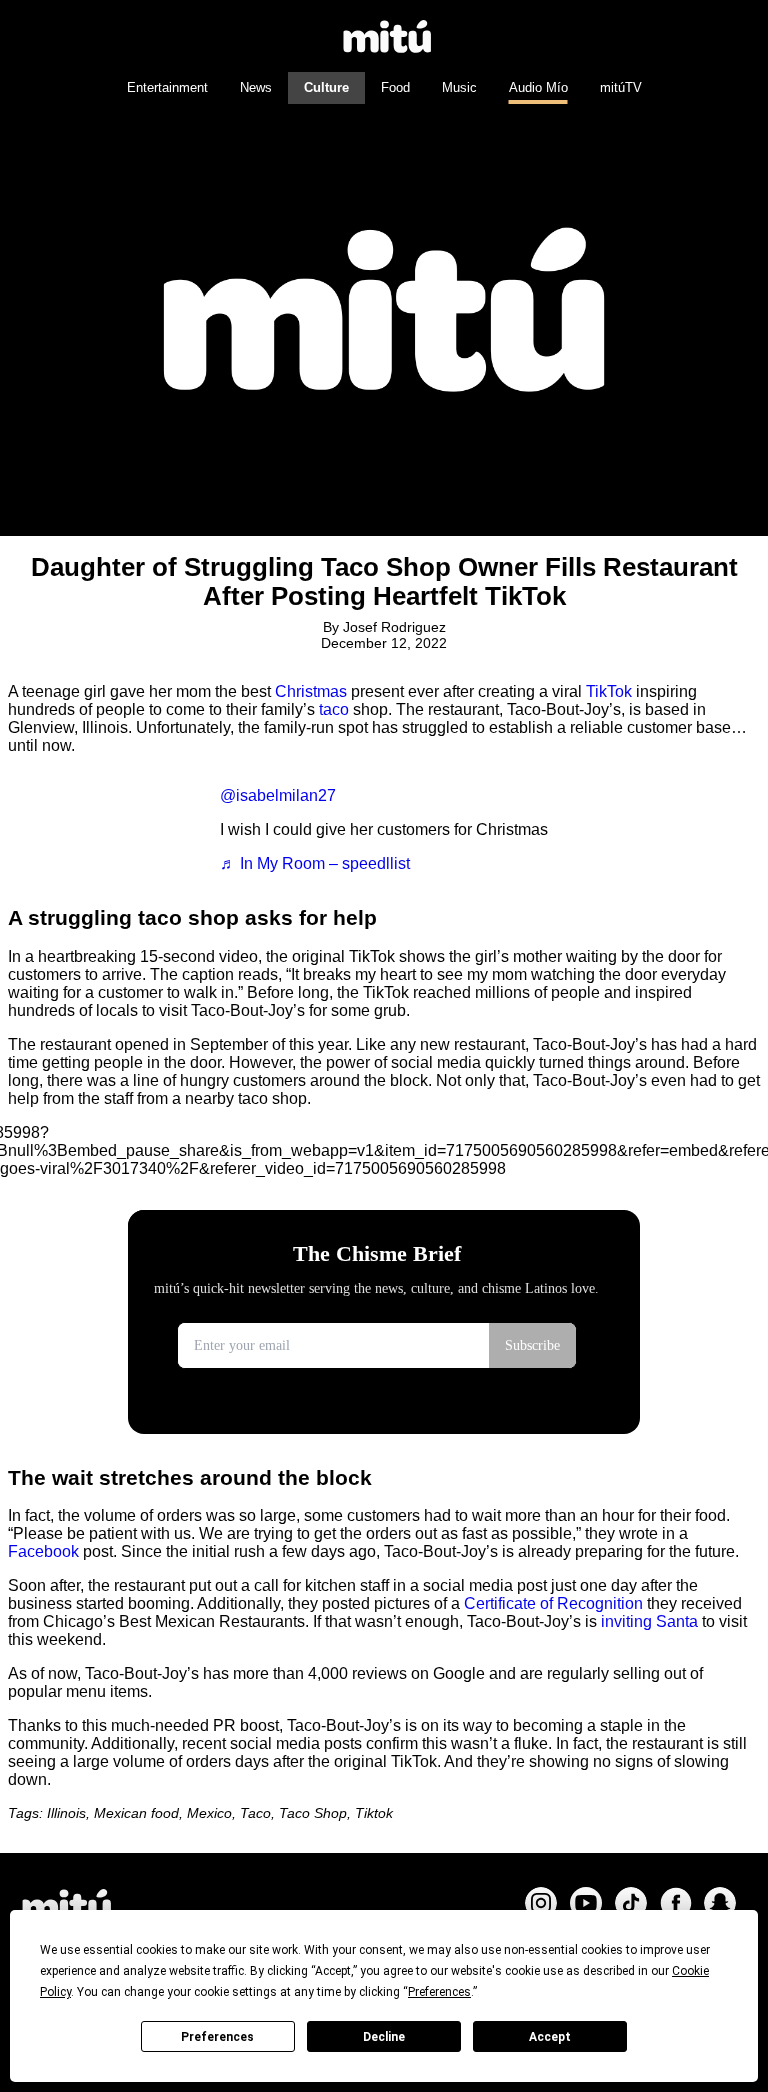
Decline (384, 2037)
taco (334, 709)
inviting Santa (649, 1621)
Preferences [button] (439, 1992)
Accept (550, 2037)
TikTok (609, 691)
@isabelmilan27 (278, 795)
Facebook (43, 1551)
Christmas (311, 691)
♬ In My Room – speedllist (315, 863)
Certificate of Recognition (553, 1603)
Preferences (217, 2037)
